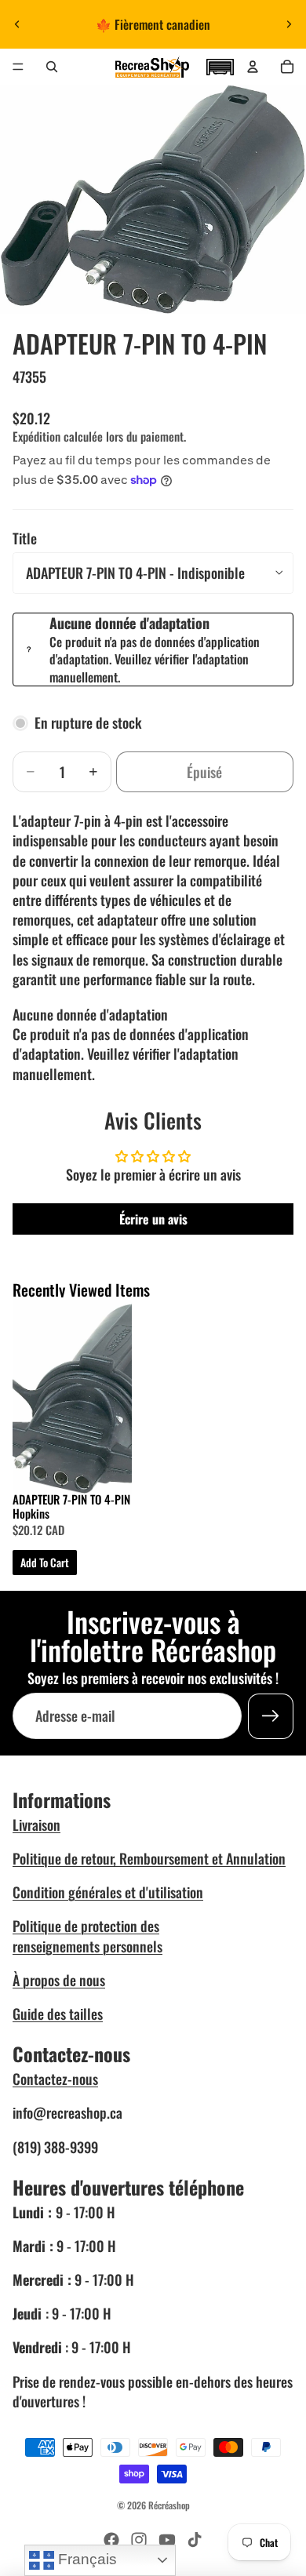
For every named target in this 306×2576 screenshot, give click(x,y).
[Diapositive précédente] (17, 24)
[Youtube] (167, 2540)
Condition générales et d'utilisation (108, 1892)
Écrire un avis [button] (153, 1219)
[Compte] (253, 67)
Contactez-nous (55, 2079)
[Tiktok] (195, 2540)
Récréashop (169, 2505)
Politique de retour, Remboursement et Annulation (149, 1858)
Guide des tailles (58, 2014)
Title (25, 538)
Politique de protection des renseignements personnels (87, 1936)
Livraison (36, 1825)
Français (86, 2559)
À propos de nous (59, 1980)
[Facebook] (111, 2540)
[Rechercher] (52, 67)
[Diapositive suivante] (289, 24)
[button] (220, 65)
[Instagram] (139, 2540)
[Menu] (18, 67)
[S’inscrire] (271, 1716)
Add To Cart (45, 1562)
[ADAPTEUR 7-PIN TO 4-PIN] (72, 1395)
